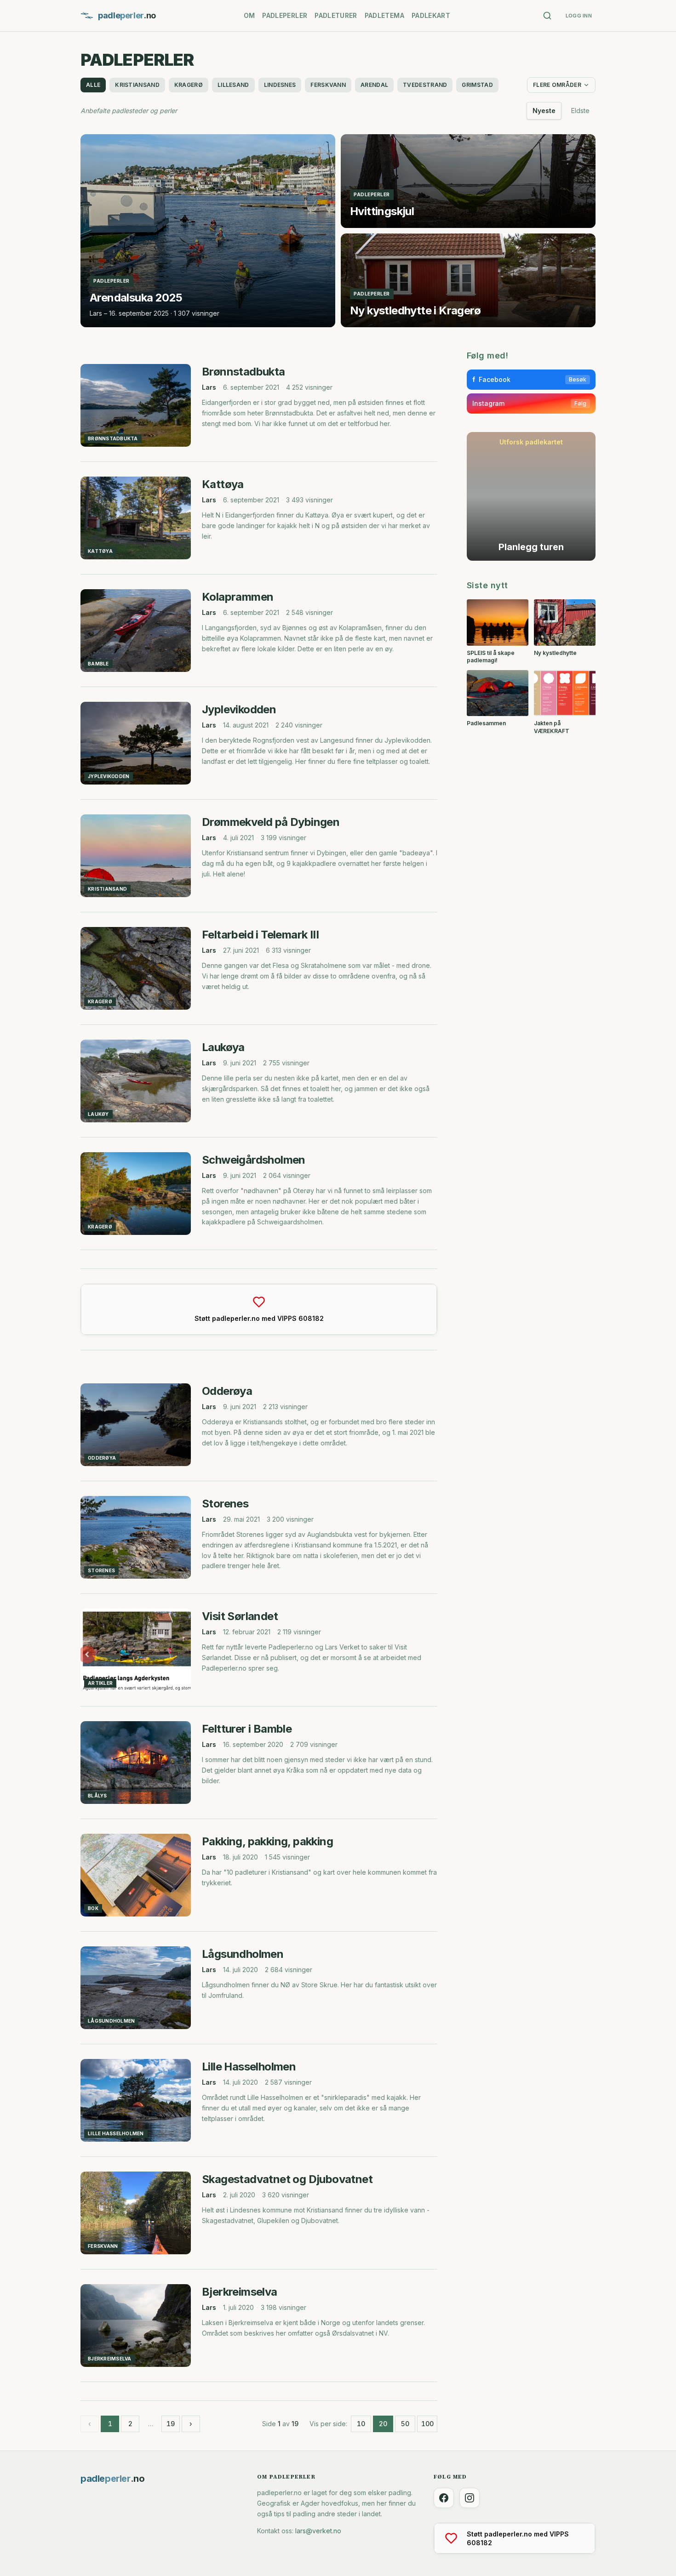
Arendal (374, 85)
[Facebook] (444, 2498)
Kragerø (189, 85)
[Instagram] (470, 2498)
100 (427, 2424)
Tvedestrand (425, 85)
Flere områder (557, 85)
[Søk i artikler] (547, 16)
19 (171, 2424)
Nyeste (544, 111)
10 (361, 2424)
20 (383, 2424)
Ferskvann (328, 85)
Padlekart (431, 15)
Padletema (384, 15)
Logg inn (579, 16)
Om (249, 15)
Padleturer (336, 15)
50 (405, 2424)
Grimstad (477, 85)
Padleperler (285, 15)
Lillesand (233, 85)
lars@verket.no (318, 2531)
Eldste (580, 111)
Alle (93, 85)
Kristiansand (137, 85)
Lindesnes (280, 85)
